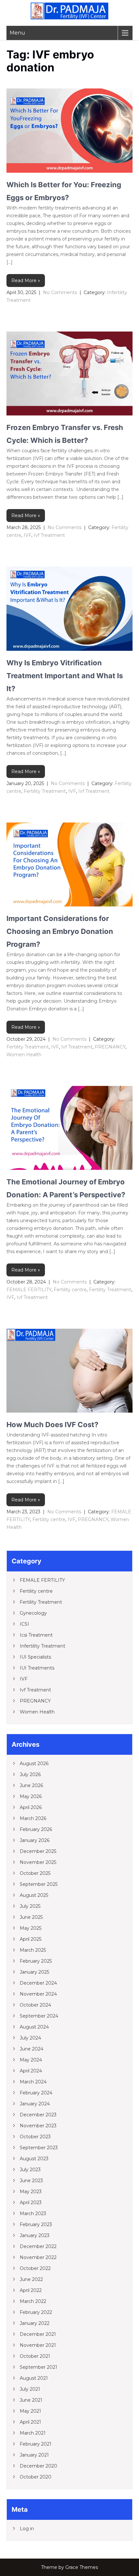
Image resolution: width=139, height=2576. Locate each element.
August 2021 (34, 2378)
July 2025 (30, 1906)
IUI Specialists (35, 1657)
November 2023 (38, 2126)
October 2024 (35, 2005)
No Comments (60, 292)
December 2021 (38, 2334)
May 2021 (30, 2411)
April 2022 (31, 2290)
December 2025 (38, 1851)
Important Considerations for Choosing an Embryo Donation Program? (60, 931)
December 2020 (38, 2466)
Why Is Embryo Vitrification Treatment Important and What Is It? (65, 676)
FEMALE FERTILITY (29, 1290)
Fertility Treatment (45, 791)
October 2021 (35, 2356)
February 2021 (36, 2444)
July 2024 (30, 2038)
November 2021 (38, 2345)
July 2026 (30, 1774)
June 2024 (32, 2049)
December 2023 (38, 2115)
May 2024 (31, 2060)
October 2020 (36, 2477)
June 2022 (31, 2279)
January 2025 (34, 1972)
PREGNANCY (110, 1047)
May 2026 (31, 1796)
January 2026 (35, 1840)
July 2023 (30, 2170)
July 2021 (30, 2389)
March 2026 (33, 1818)
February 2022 (36, 2312)
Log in (27, 2529)
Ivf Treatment (49, 535)
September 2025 (39, 1884)
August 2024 (34, 2027)
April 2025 (31, 1939)
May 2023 (31, 2192)
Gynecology (33, 1613)
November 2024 (38, 1994)
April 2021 (30, 2422)
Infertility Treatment (43, 1646)
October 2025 (35, 1873)
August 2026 (34, 1763)
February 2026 (36, 1829)
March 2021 (33, 2433)
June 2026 (31, 1785)
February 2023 (36, 2224)
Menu (17, 33)
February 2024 (36, 2093)
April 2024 (31, 2071)
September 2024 (39, 2016)
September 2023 (39, 2148)
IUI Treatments (37, 1668)
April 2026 (31, 1807)
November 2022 (38, 2257)
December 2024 (38, 1983)
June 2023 (31, 2181)
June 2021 (31, 2400)
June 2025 (31, 1917)
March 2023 (33, 2213)
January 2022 (35, 2323)
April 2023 (31, 2203)
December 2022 (38, 2246)
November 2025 (38, 1862)
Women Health (24, 1055)
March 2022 (33, 2301)
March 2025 (33, 1950)
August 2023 (34, 2159)
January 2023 (35, 2235)
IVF (27, 535)
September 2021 (38, 2367)
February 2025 (36, 1961)
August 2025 (34, 1895)
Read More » (26, 281)
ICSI (24, 1624)
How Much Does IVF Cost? (52, 1425)
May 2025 (31, 1928)
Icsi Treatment (36, 1635)
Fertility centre (70, 1290)
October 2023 (35, 2137)
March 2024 (33, 2082)
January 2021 (34, 2455)
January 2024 (35, 2104)
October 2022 (35, 2268)
